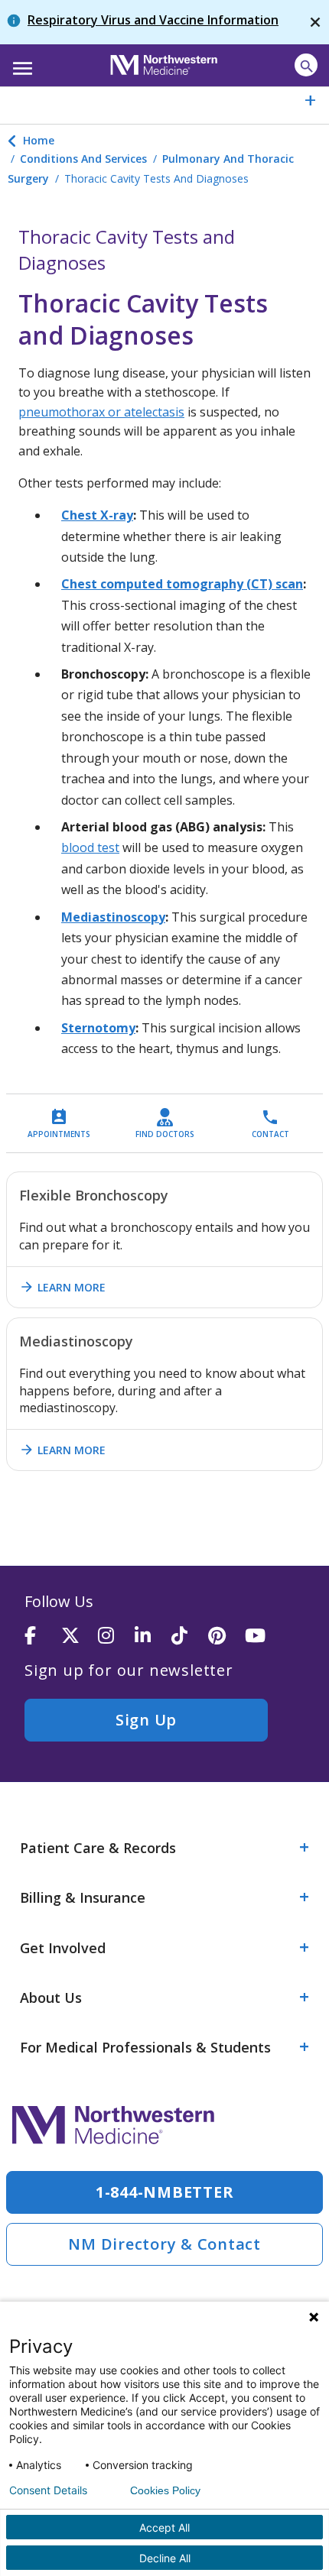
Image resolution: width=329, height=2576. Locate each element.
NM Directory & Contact (164, 2244)
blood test (90, 847)
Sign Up (146, 1720)
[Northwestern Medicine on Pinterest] (226, 1636)
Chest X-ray (97, 515)
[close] (315, 22)
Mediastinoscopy (113, 917)
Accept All (164, 2527)
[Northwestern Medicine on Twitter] (80, 1636)
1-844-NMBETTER (165, 2192)
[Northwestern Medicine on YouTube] (263, 1636)
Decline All (165, 2558)
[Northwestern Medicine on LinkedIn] (153, 1636)
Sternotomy (98, 1028)
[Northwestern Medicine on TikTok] (190, 1636)
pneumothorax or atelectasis (101, 412)
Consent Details (48, 2490)
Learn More (62, 1287)
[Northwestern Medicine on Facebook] (43, 1636)
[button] (20, 63)
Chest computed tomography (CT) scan (182, 584)
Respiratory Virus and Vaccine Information (153, 20)
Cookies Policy (165, 2490)
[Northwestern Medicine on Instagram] (116, 1636)
